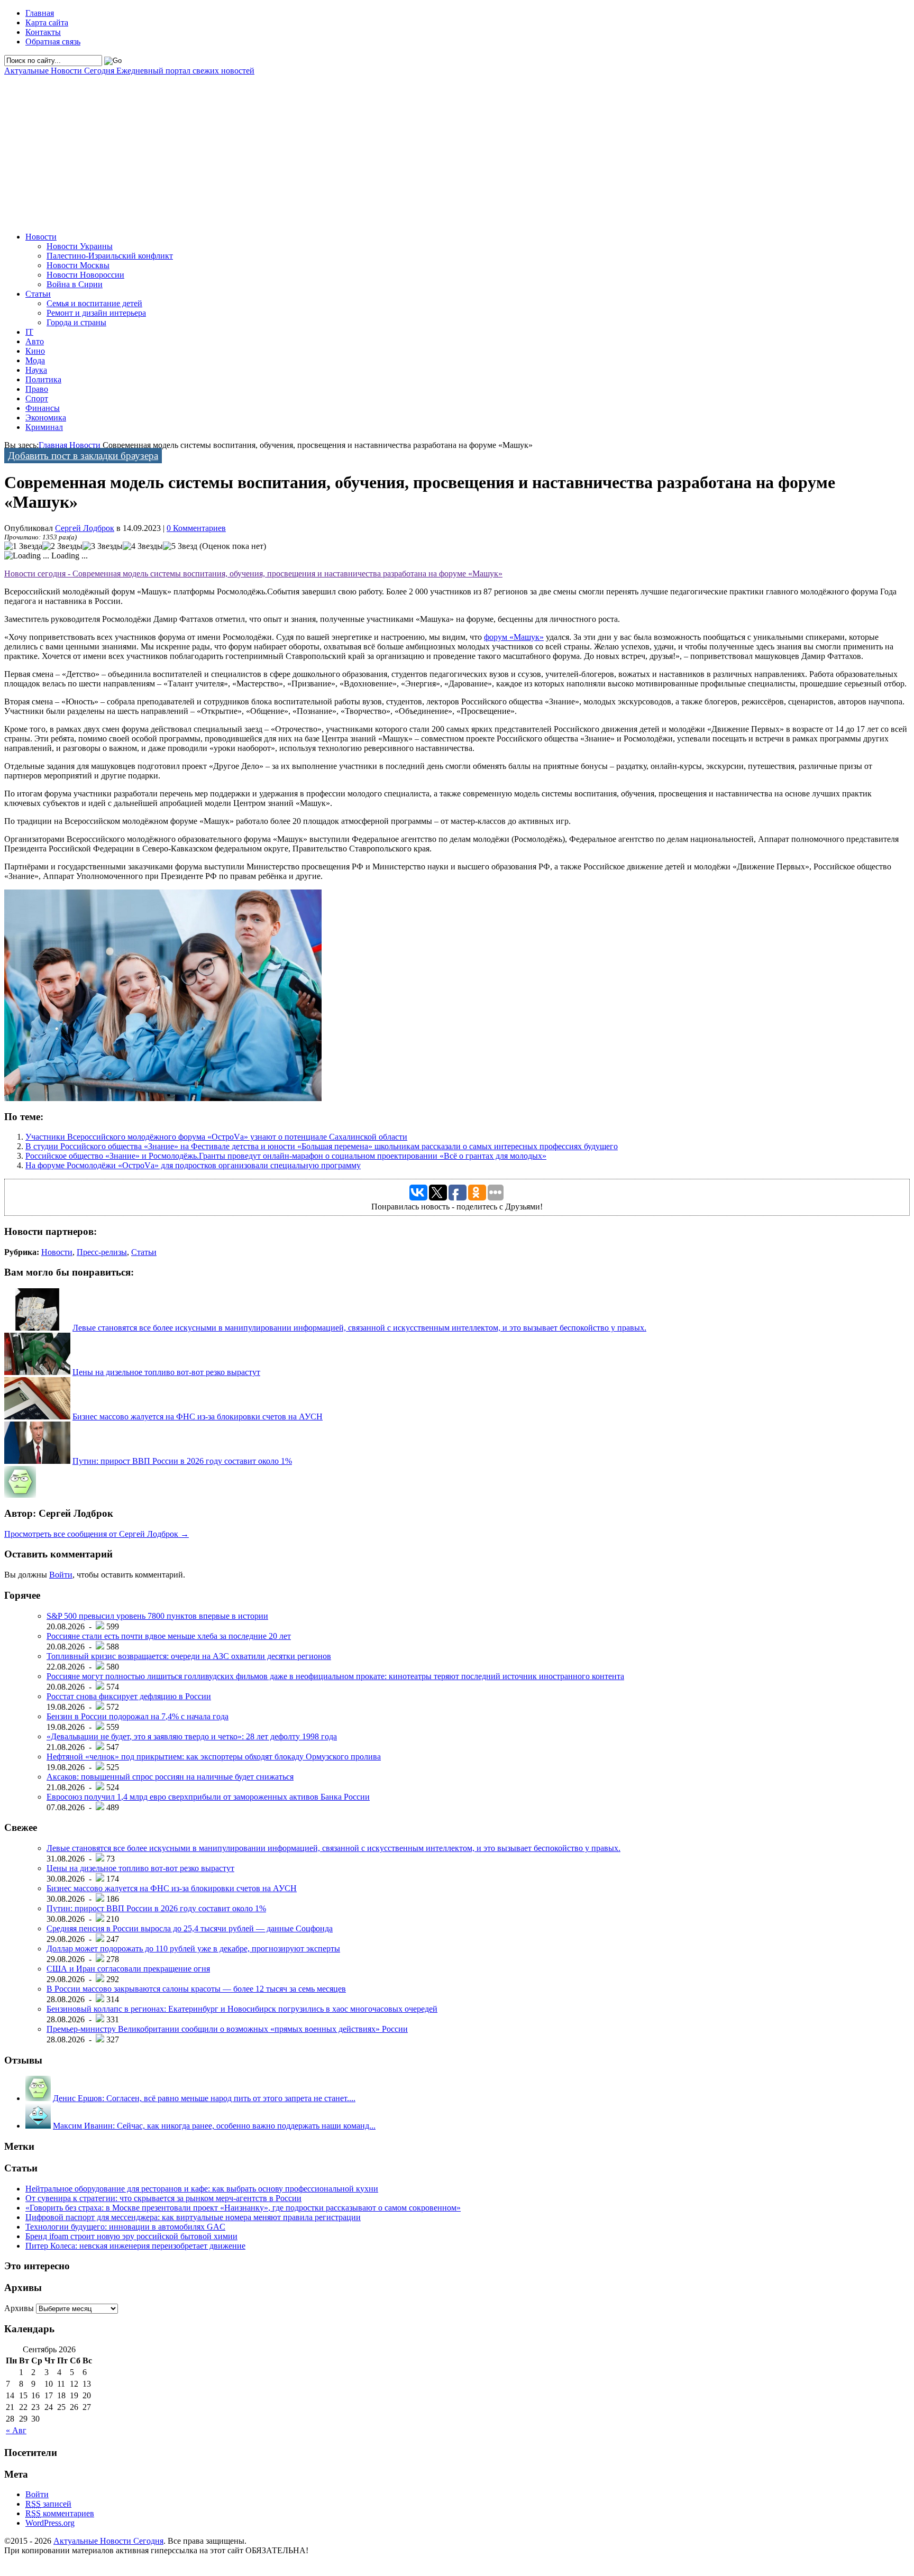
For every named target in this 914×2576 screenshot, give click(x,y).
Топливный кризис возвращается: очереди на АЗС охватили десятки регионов (189, 1656)
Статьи (38, 294)
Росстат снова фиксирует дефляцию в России (129, 1696)
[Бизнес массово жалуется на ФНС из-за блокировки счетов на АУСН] (37, 1417)
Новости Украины (80, 246)
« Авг (16, 2430)
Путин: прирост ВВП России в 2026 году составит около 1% (182, 1461)
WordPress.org (50, 2523)
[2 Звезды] (62, 546)
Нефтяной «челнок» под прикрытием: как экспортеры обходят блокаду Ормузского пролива (214, 1757)
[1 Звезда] (23, 546)
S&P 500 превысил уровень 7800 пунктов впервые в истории (157, 1616)
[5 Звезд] (180, 546)
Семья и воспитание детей (94, 303)
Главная (40, 13)
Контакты (43, 32)
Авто (35, 341)
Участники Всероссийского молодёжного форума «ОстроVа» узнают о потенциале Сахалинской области (216, 1137)
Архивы (19, 2308)
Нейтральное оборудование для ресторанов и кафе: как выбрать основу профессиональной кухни (202, 2189)
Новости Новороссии (85, 275)
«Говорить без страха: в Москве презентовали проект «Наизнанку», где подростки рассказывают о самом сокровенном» (243, 2208)
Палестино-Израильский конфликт (110, 256)
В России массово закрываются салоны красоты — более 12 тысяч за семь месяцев (196, 1989)
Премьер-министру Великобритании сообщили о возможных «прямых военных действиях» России (227, 2029)
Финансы (43, 408)
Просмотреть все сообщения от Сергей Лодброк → (97, 1534)
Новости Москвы (78, 265)
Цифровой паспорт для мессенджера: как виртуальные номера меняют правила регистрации (193, 2217)
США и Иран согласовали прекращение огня (128, 1969)
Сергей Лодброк (85, 528)
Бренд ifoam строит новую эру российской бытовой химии (131, 2236)
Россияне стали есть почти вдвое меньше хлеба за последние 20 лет (169, 1636)
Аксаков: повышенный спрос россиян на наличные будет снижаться (170, 1777)
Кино (35, 351)
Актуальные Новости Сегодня (129, 71)
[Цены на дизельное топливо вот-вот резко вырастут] (37, 1372)
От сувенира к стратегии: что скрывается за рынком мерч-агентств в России (163, 2198)
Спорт (37, 398)
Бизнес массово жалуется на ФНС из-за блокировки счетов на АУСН (198, 1417)
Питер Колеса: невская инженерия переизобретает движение (135, 2246)
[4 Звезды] (143, 546)
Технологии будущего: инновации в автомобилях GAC (125, 2227)
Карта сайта (47, 22)
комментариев (60, 2513)
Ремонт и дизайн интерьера (96, 313)
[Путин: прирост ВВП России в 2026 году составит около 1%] (37, 1461)
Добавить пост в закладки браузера (83, 456)
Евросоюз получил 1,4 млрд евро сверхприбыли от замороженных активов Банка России (208, 1797)
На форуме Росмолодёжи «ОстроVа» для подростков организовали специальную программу (193, 1165)
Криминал (44, 427)
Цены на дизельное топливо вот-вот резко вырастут (166, 1372)
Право (37, 389)
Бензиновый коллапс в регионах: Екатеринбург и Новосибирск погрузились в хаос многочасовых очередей (242, 2009)
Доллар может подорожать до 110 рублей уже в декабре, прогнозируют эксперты (193, 1949)
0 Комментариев (196, 528)
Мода (35, 360)
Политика (43, 379)
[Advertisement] (322, 150)
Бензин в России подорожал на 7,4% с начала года (138, 1716)
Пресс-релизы (102, 1252)
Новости (41, 237)
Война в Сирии (75, 284)
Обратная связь (53, 42)
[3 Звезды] (103, 546)
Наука (36, 370)
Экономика (46, 418)
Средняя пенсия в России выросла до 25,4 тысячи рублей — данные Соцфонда (190, 1928)
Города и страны (76, 322)
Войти (61, 1575)
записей (48, 2504)
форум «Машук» (514, 637)
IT (29, 332)
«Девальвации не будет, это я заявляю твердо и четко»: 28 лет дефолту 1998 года (192, 1736)
